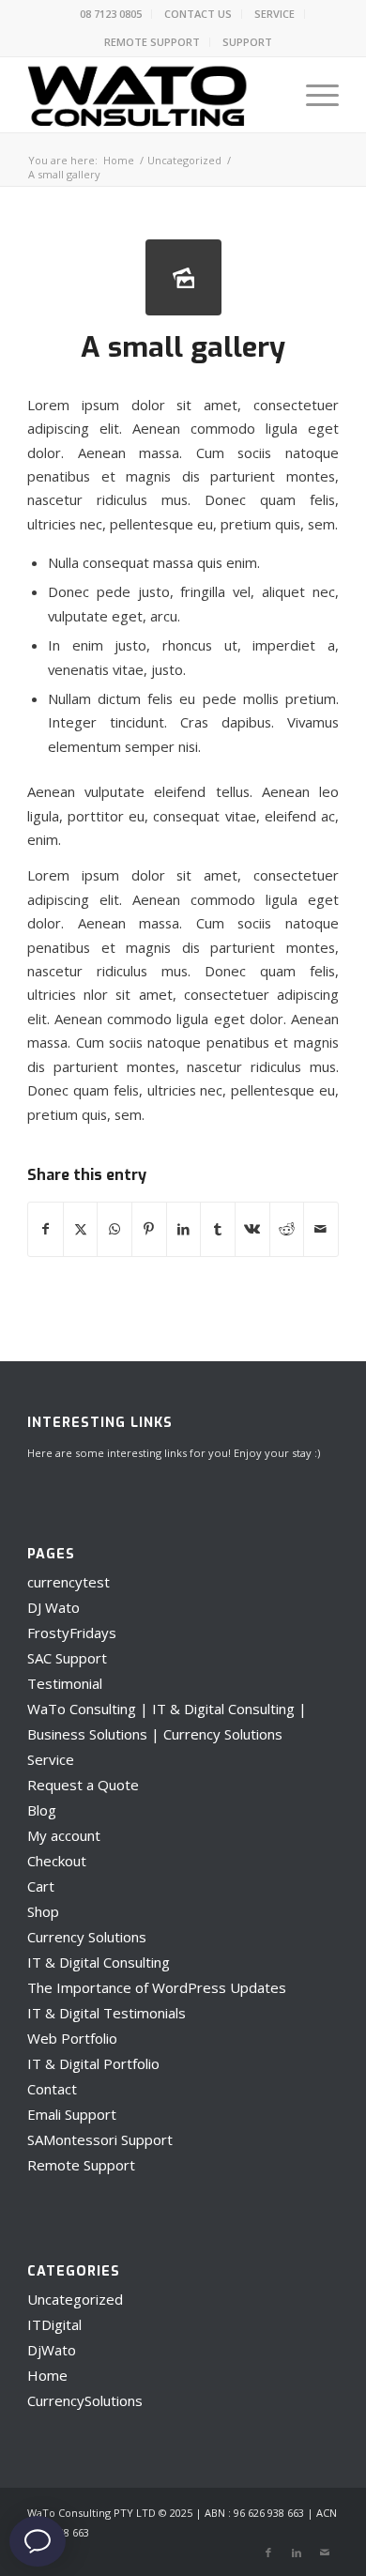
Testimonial (65, 1683)
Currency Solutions (87, 1937)
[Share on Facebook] (46, 1229)
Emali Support (72, 2114)
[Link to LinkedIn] (297, 2553)
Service (51, 1759)
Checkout (57, 1861)
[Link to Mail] (325, 2553)
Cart (41, 1886)
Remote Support (81, 2165)
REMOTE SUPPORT (152, 42)
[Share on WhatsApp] (114, 1229)
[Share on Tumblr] (218, 1229)
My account (64, 1835)
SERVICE (274, 14)
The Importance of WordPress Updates (157, 1987)
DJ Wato (53, 1607)
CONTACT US (198, 14)
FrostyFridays (72, 1633)
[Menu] (313, 95)
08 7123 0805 (111, 14)
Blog (42, 1810)
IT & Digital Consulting (99, 1962)
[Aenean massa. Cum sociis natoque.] (183, 277)
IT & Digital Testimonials (107, 2013)
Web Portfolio (72, 2038)
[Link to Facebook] (268, 2553)
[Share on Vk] (252, 1229)
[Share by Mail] (321, 1229)
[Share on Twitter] (81, 1229)
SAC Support (67, 1658)
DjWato (52, 2350)
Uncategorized (75, 2299)
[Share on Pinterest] (149, 1229)
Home (47, 2375)
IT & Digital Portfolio (93, 2063)
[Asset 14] (152, 95)
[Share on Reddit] (287, 1229)
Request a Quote (83, 1785)
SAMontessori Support (100, 2139)
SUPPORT (247, 42)
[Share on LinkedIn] (184, 1229)
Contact (52, 2089)
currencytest (69, 1582)
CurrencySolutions (85, 2400)
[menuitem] (111, 14)
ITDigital (54, 2324)
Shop (43, 1911)
